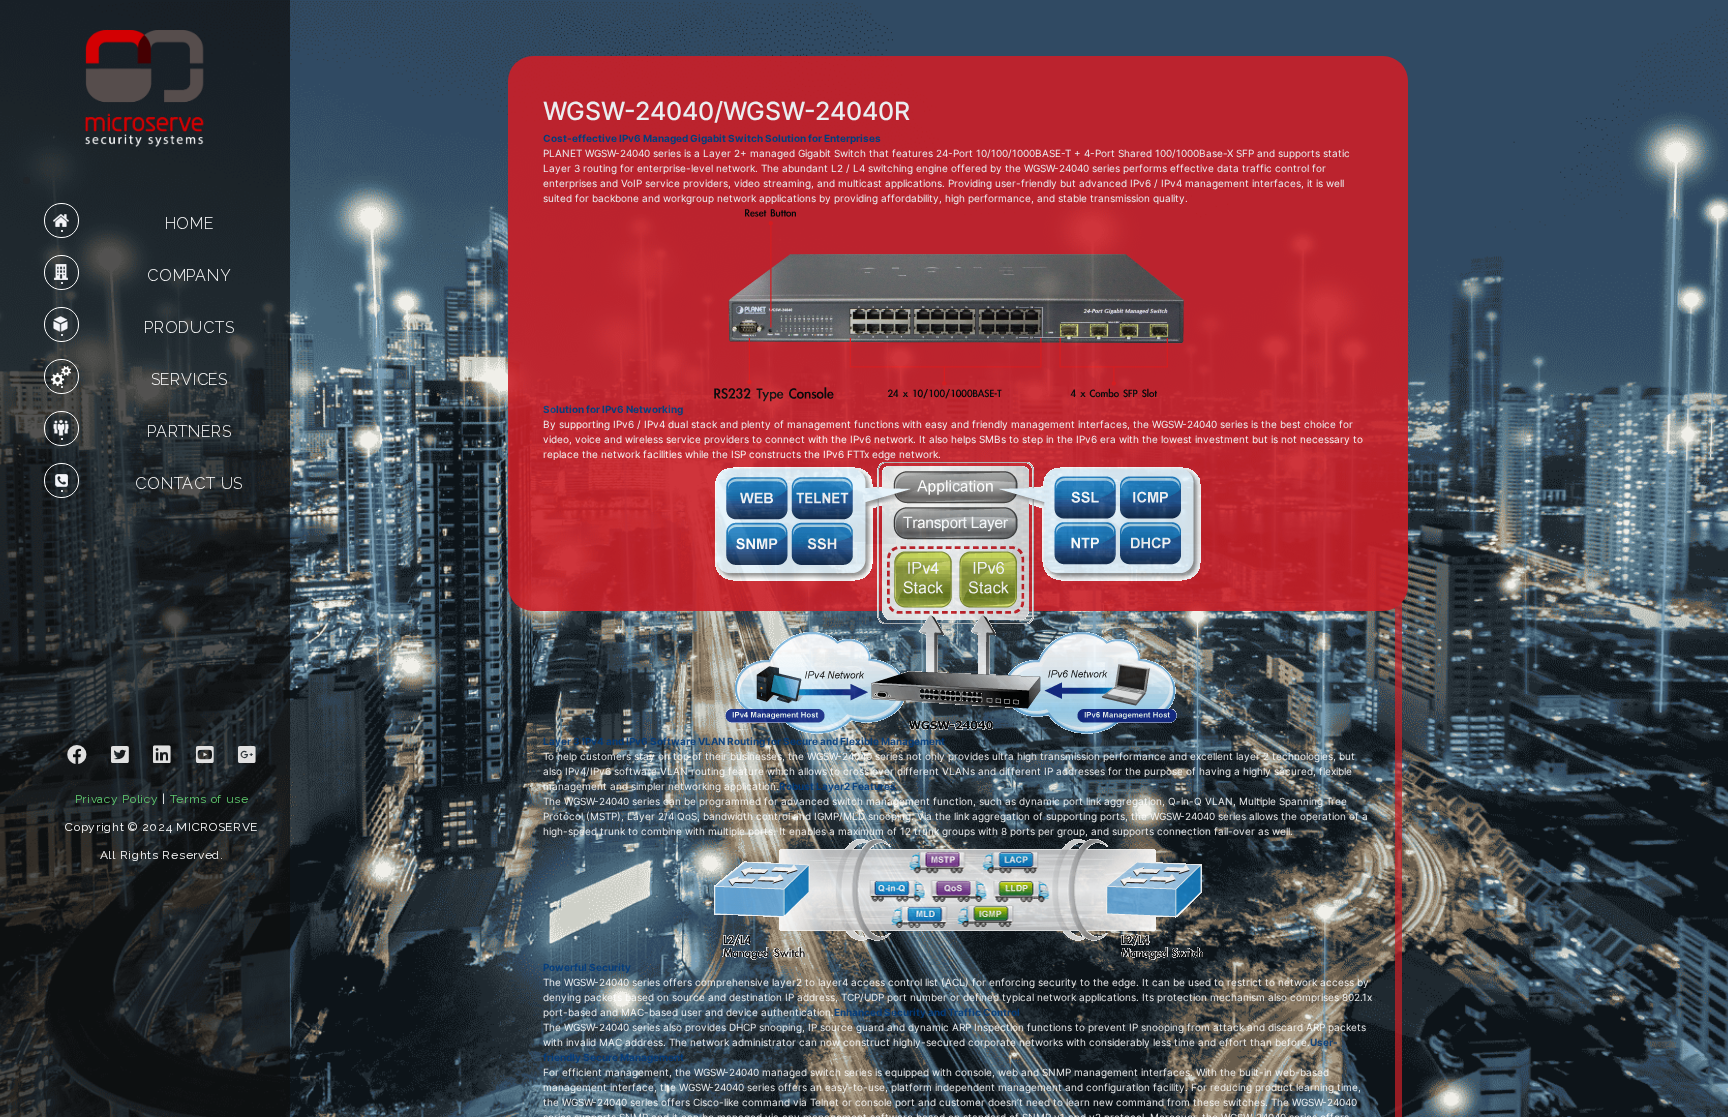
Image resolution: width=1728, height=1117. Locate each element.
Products (189, 327)
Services (189, 379)
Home (189, 223)
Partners (189, 431)
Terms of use (209, 799)
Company (189, 275)
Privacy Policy (117, 799)
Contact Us (189, 483)
